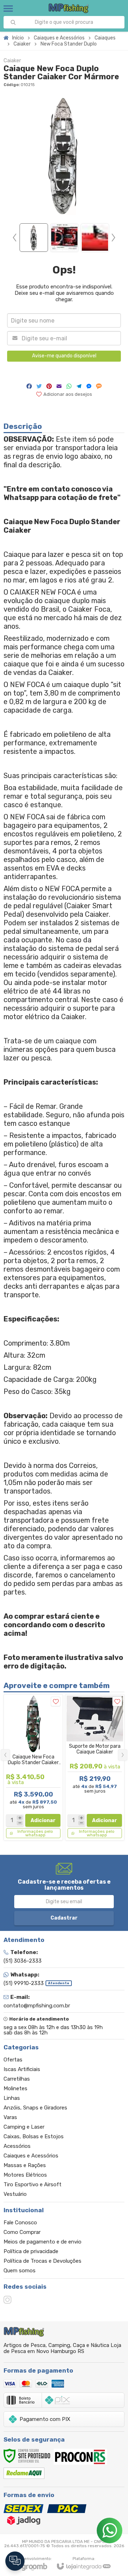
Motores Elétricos (25, 2175)
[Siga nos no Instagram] (7, 2300)
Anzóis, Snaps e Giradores (35, 2108)
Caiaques (105, 38)
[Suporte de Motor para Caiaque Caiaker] (95, 1767)
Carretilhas (17, 2079)
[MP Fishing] (69, 8)
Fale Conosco (20, 2223)
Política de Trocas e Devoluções (42, 2261)
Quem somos (20, 2271)
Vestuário (15, 2194)
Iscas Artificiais (22, 2069)
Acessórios (17, 2146)
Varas (10, 2117)
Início (18, 38)
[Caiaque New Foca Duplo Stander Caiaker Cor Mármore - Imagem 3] (95, 238)
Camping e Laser (24, 2127)
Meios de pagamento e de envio (42, 2242)
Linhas (12, 2098)
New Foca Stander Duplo (69, 44)
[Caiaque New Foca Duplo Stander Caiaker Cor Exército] (33, 1767)
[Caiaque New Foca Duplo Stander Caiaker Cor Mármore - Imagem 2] (64, 238)
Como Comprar (22, 2232)
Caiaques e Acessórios (59, 38)
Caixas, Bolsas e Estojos (34, 2136)
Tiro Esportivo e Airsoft (33, 2184)
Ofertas (13, 2060)
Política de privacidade (31, 2251)
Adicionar (43, 1821)
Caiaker (22, 44)
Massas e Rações (25, 2165)
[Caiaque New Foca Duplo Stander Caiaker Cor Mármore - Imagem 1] (34, 238)
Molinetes (15, 2088)
